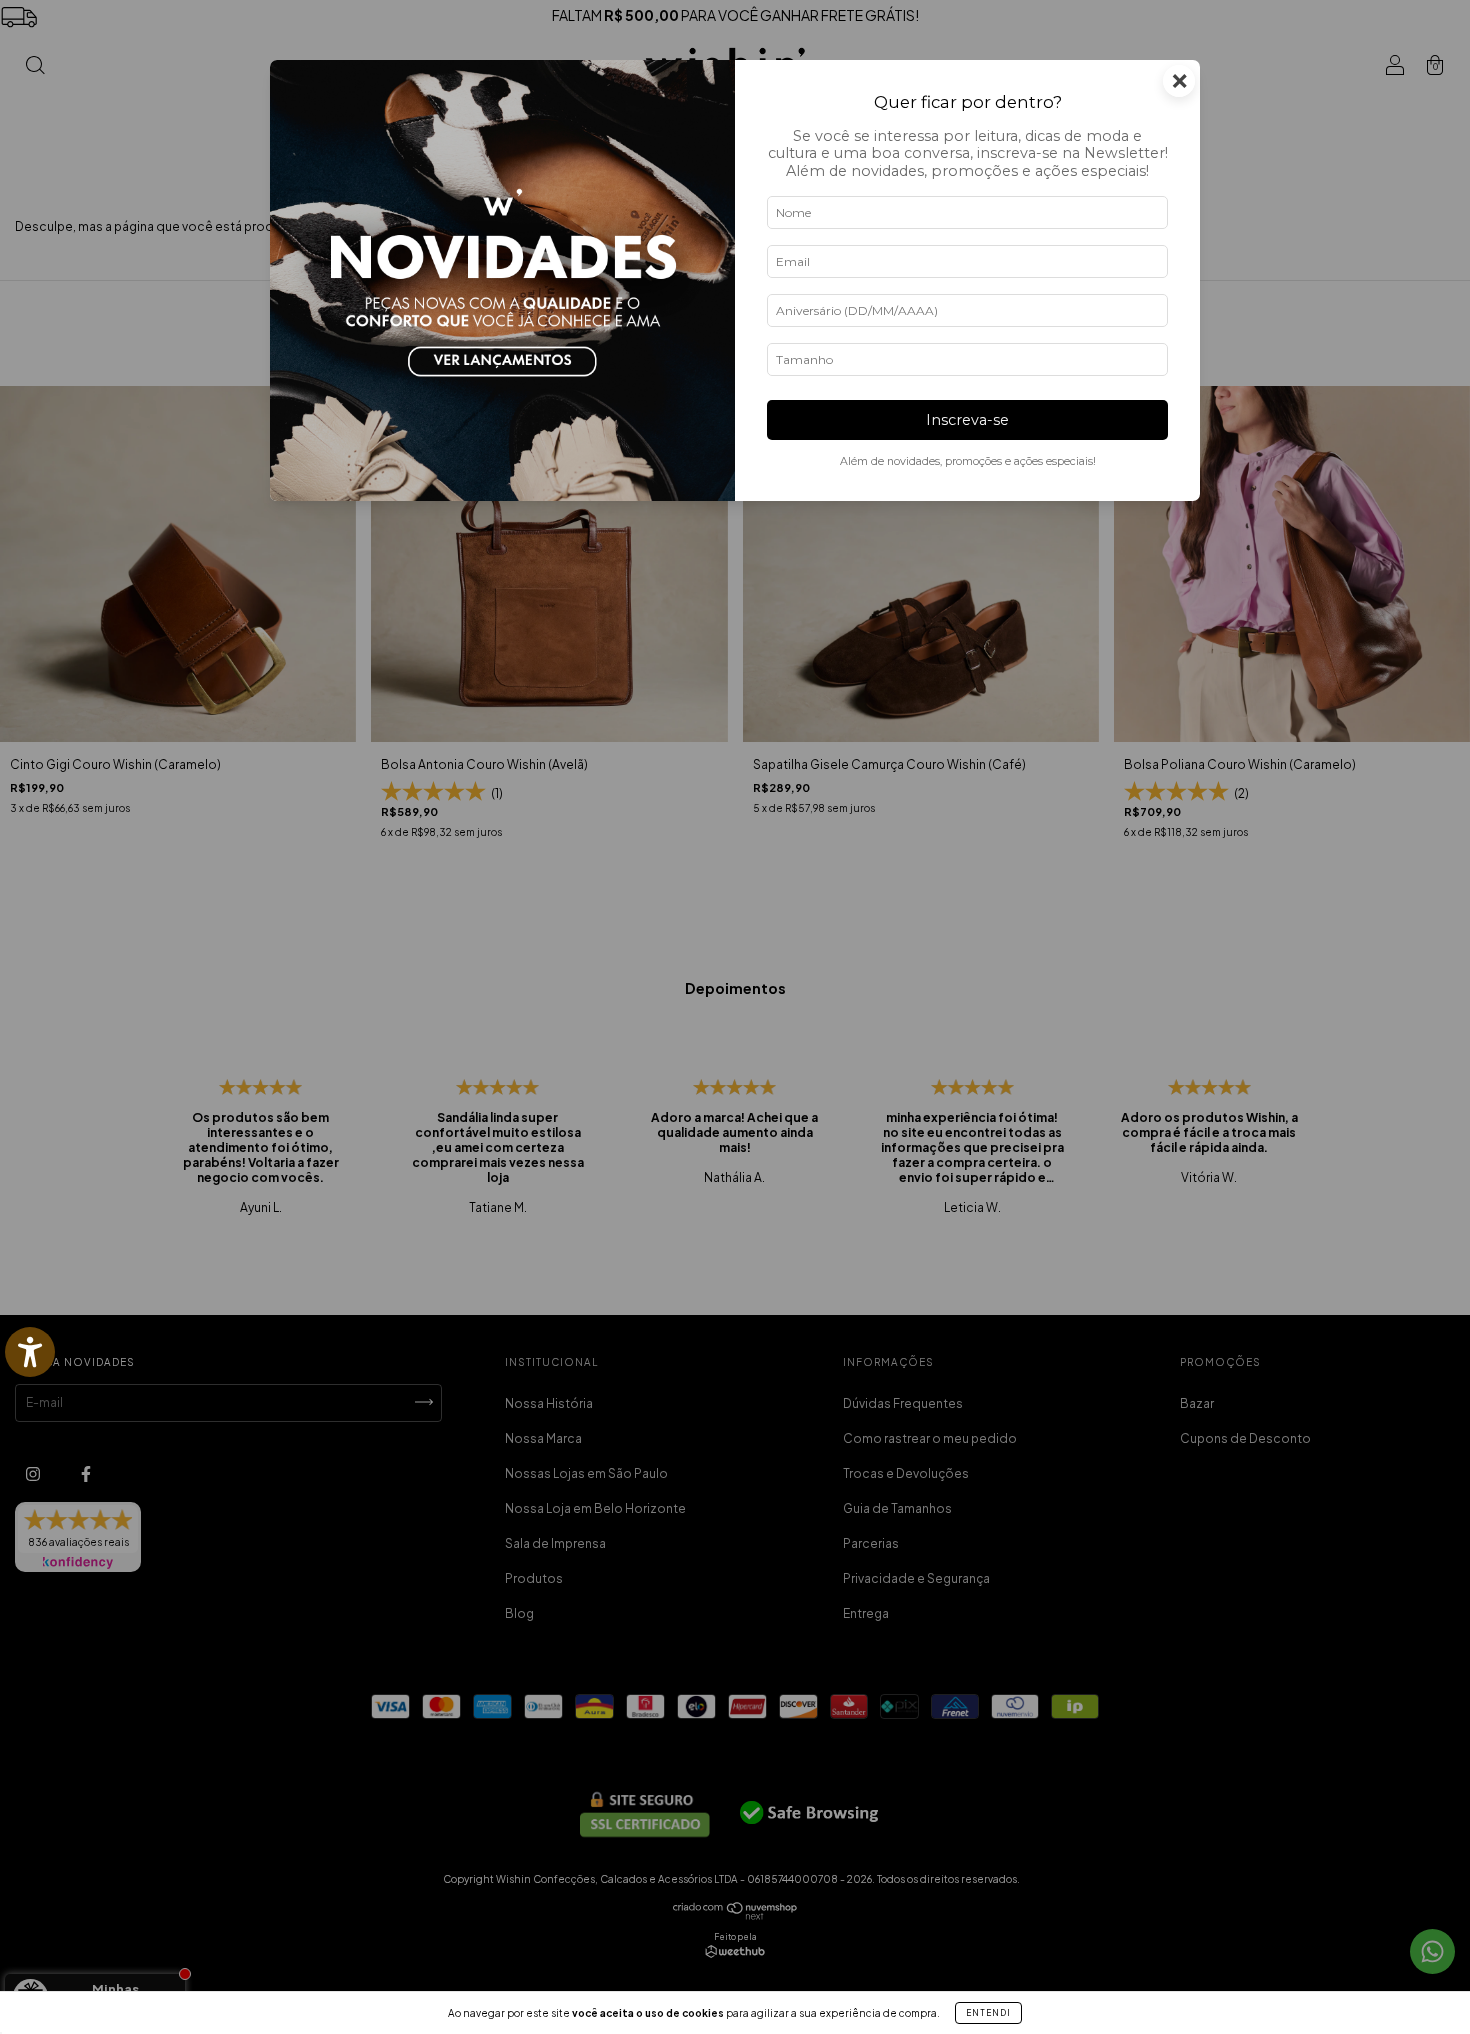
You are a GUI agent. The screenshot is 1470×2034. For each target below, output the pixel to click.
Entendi (988, 2013)
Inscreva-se (967, 420)
